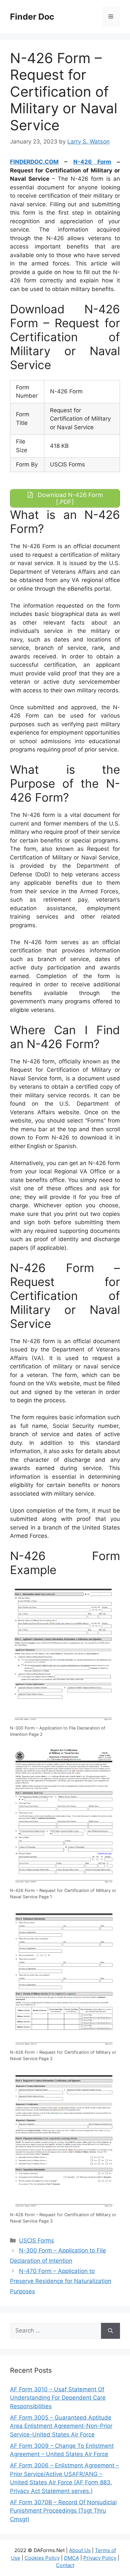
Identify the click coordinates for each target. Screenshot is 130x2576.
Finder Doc (32, 17)
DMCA (71, 2558)
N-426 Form (92, 162)
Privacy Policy (100, 2558)
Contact (65, 2565)
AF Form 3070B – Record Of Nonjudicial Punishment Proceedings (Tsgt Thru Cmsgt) (63, 2511)
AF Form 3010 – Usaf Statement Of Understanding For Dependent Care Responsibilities (58, 2398)
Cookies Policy (42, 2558)
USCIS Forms (36, 2240)
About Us (80, 2550)
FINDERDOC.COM (34, 162)
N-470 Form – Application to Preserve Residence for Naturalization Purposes (61, 2281)
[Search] (110, 2331)
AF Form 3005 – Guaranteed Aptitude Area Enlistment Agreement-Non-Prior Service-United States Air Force (61, 2426)
